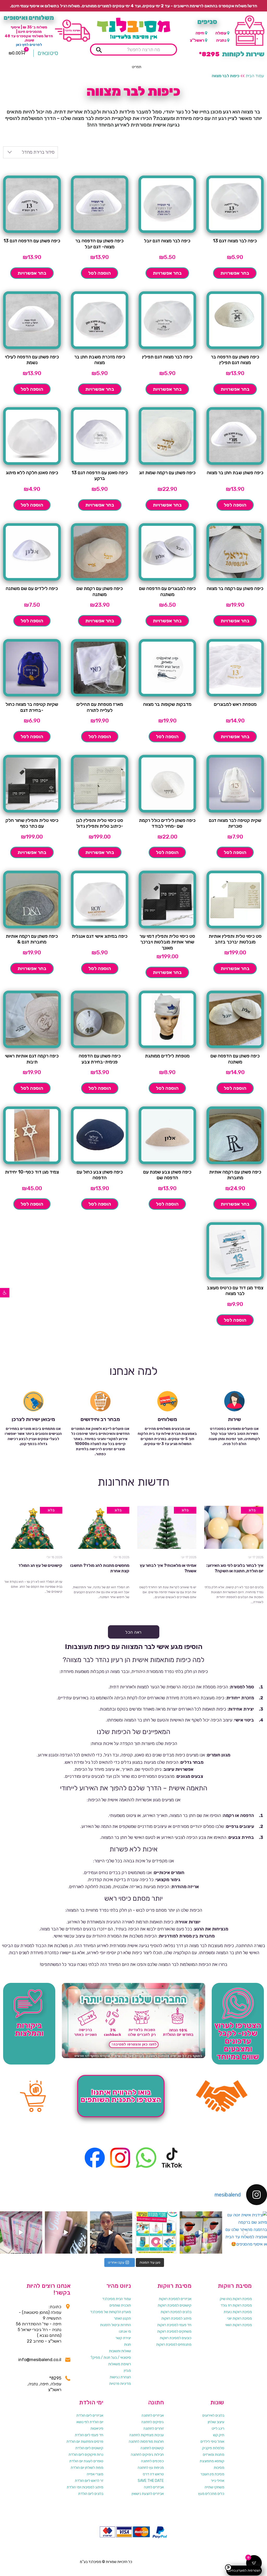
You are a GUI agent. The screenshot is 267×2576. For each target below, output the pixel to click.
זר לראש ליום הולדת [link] (89, 2481)
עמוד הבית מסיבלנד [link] (117, 2299)
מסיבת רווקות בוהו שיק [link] (236, 2299)
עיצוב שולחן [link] (216, 2422)
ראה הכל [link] (133, 1632)
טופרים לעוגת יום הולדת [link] (86, 2461)
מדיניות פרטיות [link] (120, 2384)
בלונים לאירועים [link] (213, 2415)
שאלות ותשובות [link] (120, 2351)
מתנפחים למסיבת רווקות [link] (174, 2345)
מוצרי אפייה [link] (95, 2474)
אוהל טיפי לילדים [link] (212, 2442)
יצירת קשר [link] (123, 2338)
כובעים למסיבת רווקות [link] (176, 2338)
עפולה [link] (221, 33)
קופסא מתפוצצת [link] (212, 2461)
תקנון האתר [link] (122, 2318)
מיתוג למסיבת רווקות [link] (176, 2318)
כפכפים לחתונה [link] (152, 2461)
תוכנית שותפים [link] (120, 2305)
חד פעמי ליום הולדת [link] (89, 2435)
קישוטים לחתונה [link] (152, 2448)
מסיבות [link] (219, 2468)
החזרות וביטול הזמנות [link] (116, 2325)
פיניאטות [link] (97, 2428)
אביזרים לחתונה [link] (153, 2415)
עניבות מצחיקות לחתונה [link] (147, 2435)
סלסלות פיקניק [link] (213, 2448)
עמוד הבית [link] (255, 76)
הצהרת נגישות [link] (120, 2377)
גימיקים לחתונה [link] (153, 2422)
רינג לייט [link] (218, 2428)
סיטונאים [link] (48, 53)
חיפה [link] (200, 33)
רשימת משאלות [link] (120, 2364)
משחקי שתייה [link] (214, 2487)
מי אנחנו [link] (125, 2331)
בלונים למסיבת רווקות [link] (176, 2312)
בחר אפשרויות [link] (235, 273)
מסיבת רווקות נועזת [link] (238, 2312)
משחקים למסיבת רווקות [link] (174, 2331)
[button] (137, 67)
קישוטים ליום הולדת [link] (89, 2448)
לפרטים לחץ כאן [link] (29, 45)
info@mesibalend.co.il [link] (40, 2360)
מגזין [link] (127, 2371)
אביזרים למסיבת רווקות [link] (175, 2299)
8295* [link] (55, 2378)
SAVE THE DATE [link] (151, 2481)
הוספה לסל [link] (99, 273)
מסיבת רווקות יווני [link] (239, 2318)
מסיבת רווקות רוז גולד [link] (236, 2305)
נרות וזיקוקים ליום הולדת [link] (86, 2455)
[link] (5, 1293)
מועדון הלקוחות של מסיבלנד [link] (111, 2312)
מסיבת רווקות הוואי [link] (239, 2325)
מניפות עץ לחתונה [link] (151, 2468)
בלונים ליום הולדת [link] (91, 2494)
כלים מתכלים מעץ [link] (211, 2494)
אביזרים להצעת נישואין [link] (148, 2494)
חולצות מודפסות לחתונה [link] (146, 2442)
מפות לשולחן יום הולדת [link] (87, 2468)
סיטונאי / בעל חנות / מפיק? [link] (111, 2358)
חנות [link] (128, 2345)
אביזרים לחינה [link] (154, 2487)
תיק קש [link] (219, 2435)
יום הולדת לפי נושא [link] (90, 2422)
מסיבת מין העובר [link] (212, 2474)
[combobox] (31, 152)
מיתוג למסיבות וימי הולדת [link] (85, 2487)
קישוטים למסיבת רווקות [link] (175, 2305)
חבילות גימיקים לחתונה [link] (147, 2455)
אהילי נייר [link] (218, 2481)
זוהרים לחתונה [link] (154, 2428)
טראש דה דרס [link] (153, 2474)
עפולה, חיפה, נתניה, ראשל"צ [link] (44, 2387)
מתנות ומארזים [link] (214, 2455)
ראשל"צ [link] (197, 40)
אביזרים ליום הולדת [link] (90, 2415)
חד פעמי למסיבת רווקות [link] (174, 2325)
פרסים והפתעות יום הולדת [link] (85, 2442)
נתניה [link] (221, 40)
